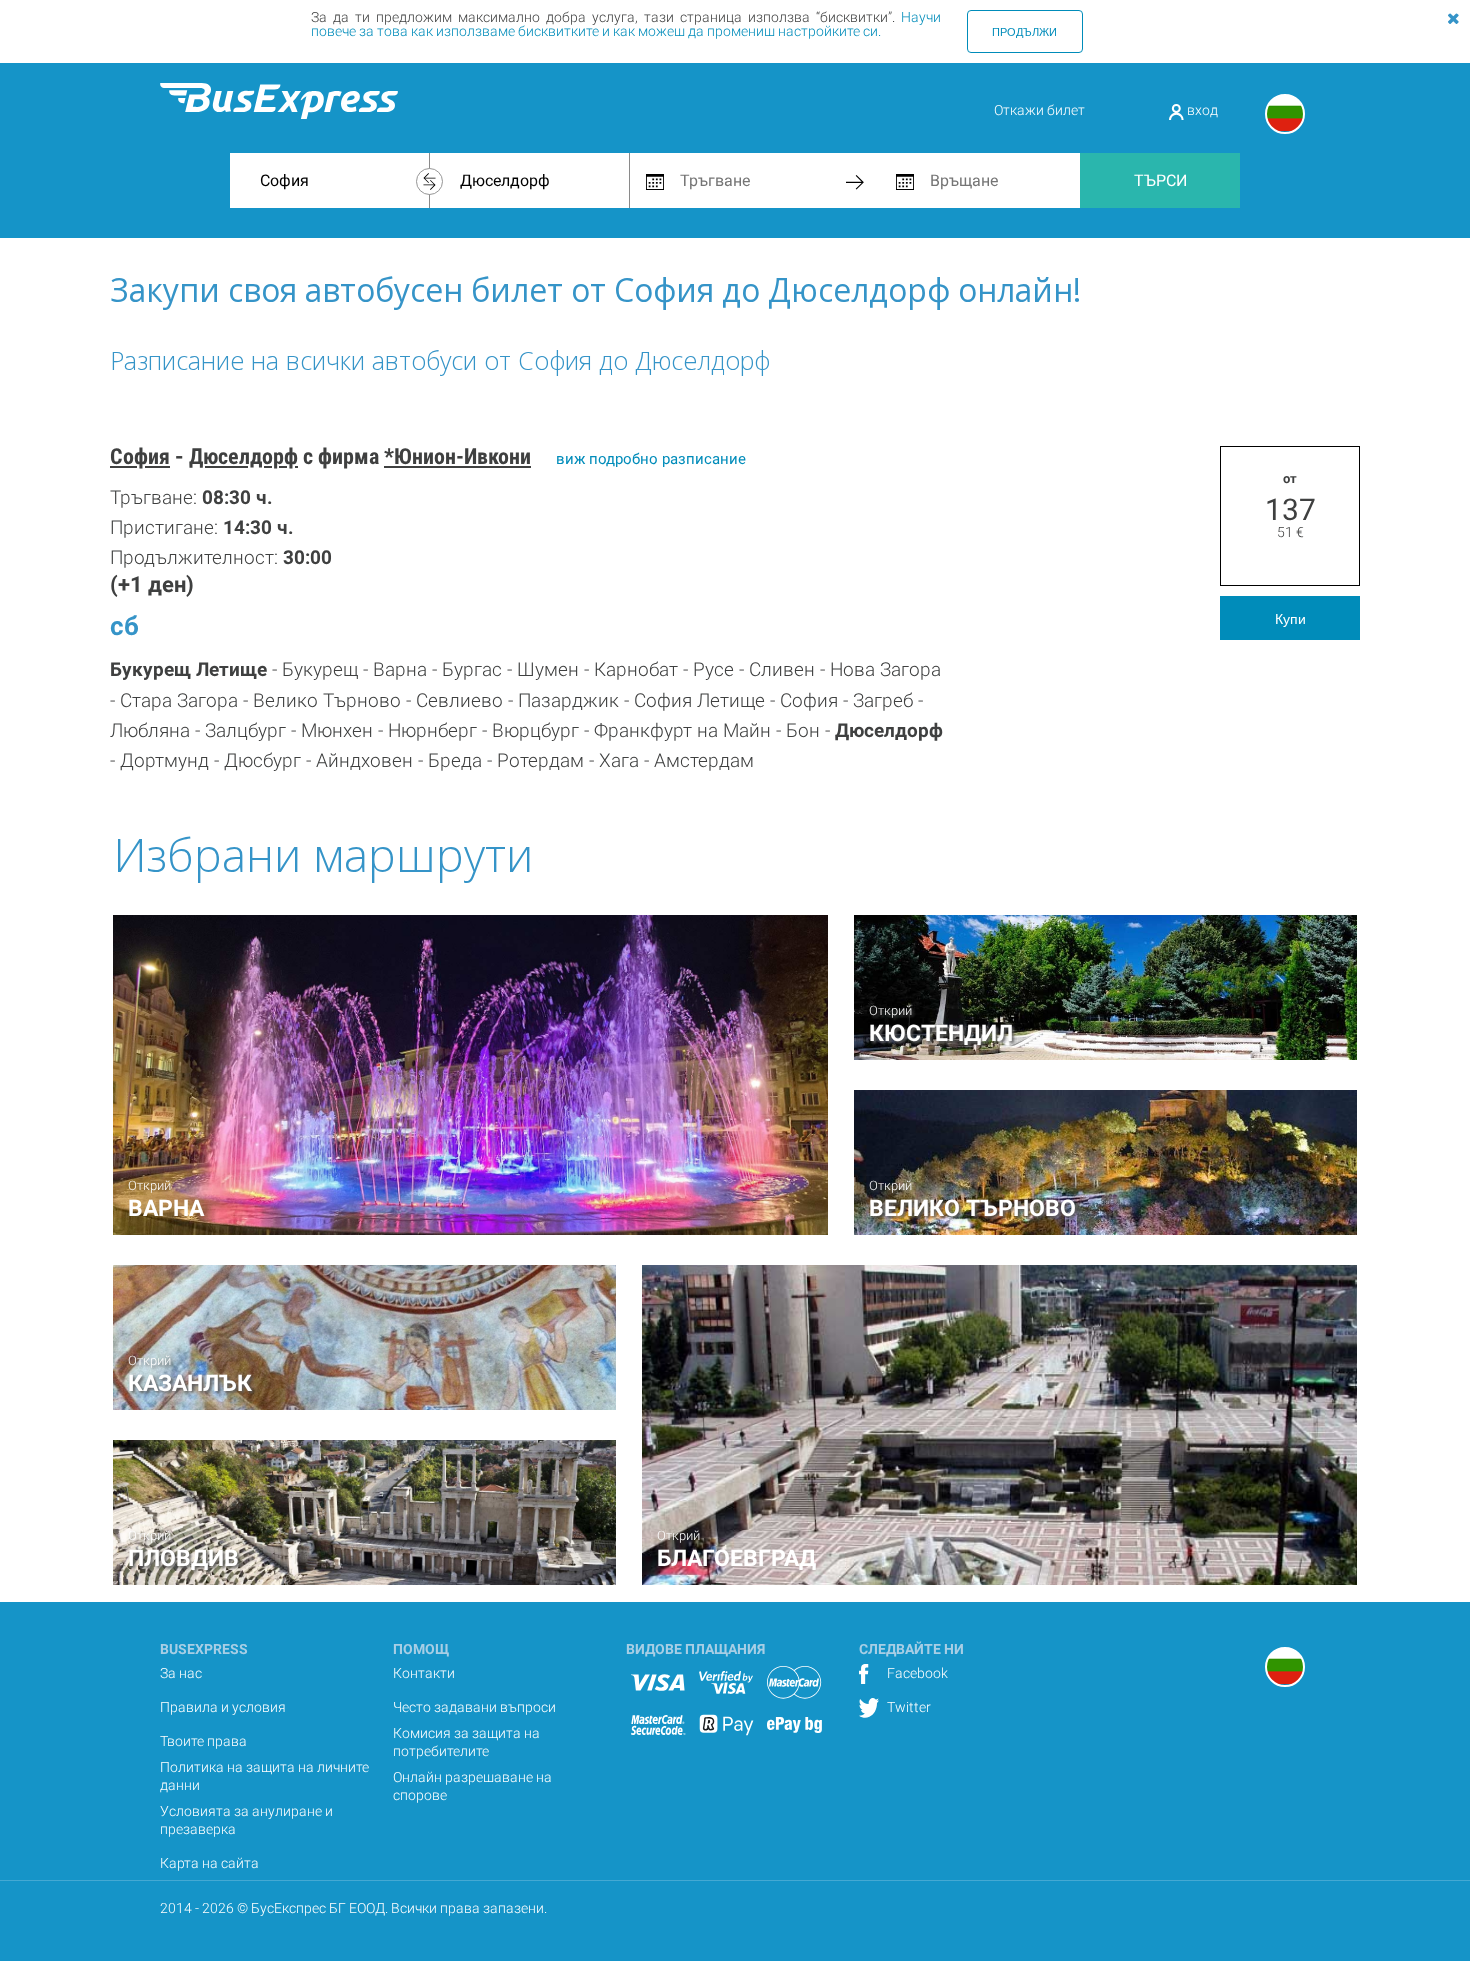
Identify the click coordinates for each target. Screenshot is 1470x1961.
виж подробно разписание (651, 459)
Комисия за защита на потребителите (466, 1742)
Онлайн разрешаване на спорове (472, 1786)
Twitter (907, 1707)
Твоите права (203, 1741)
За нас (181, 1673)
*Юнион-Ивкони (457, 456)
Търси (1160, 180)
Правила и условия (223, 1707)
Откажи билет (1039, 110)
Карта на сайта (209, 1863)
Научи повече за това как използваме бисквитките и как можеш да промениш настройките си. (626, 24)
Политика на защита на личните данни (264, 1776)
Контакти (424, 1673)
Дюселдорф (243, 456)
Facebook (916, 1673)
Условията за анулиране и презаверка (246, 1820)
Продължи (1024, 31)
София (140, 456)
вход (1201, 110)
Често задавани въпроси (474, 1707)
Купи (1290, 618)
